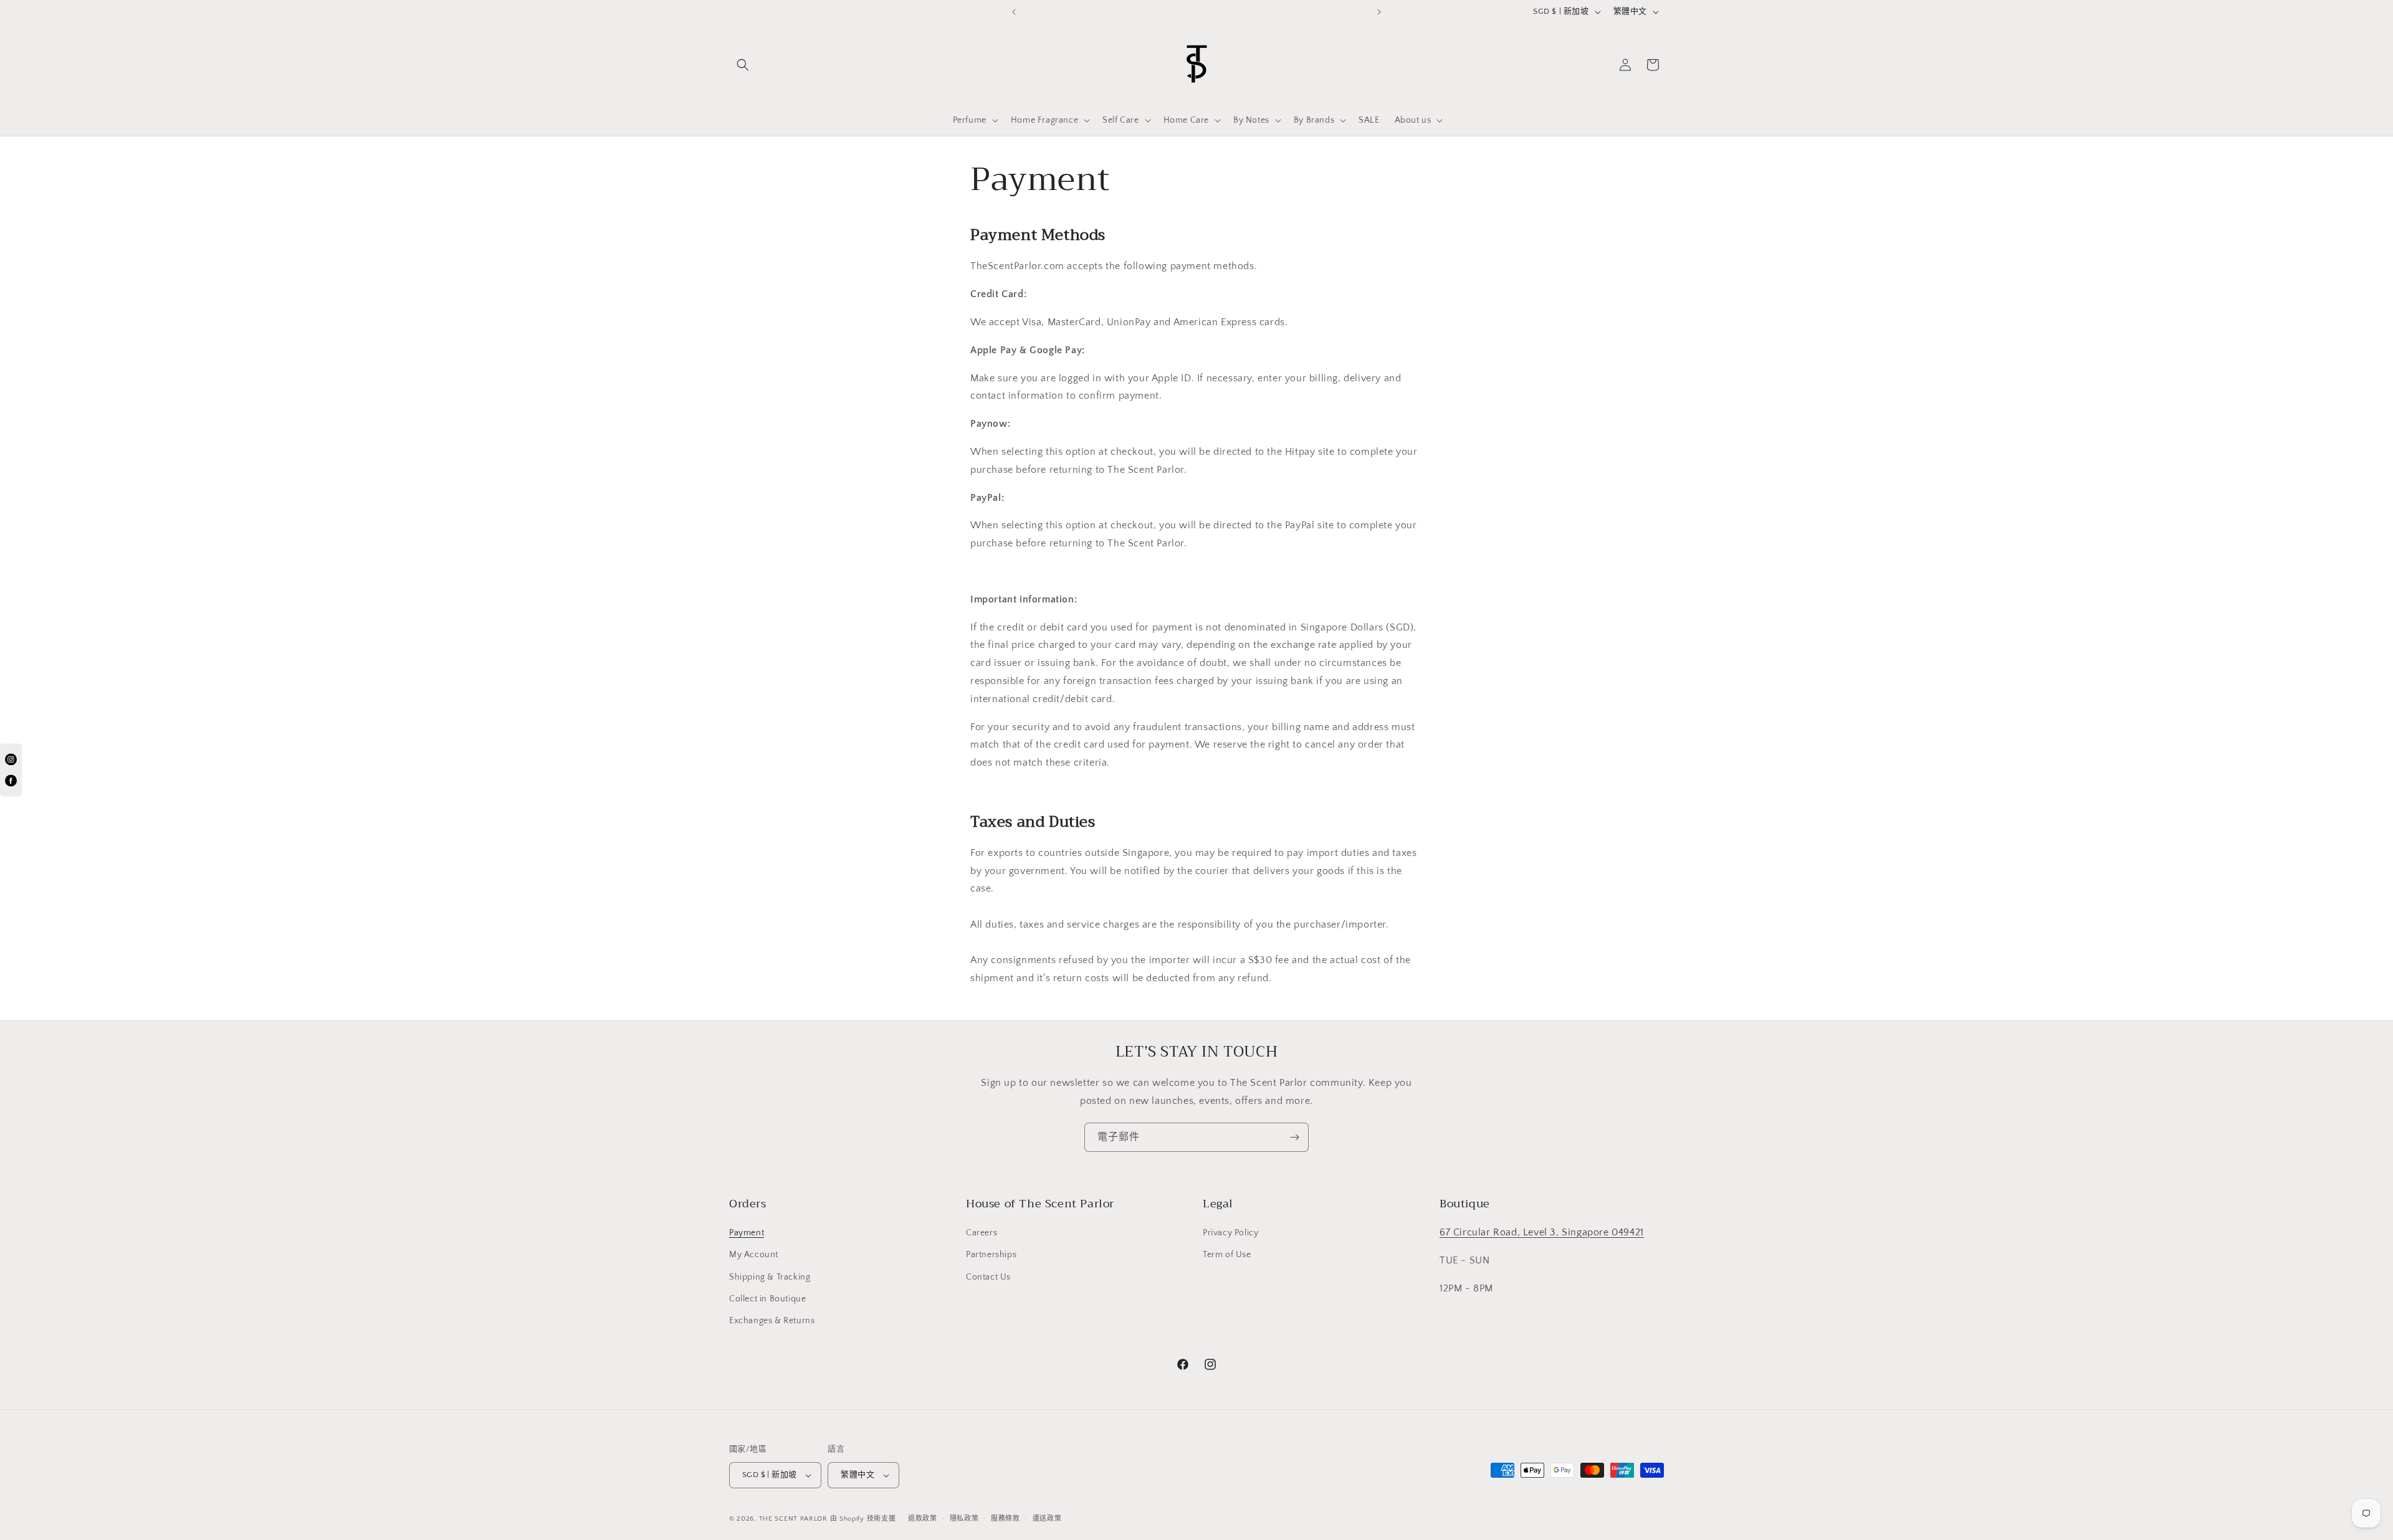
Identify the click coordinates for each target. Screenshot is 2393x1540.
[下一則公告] (1379, 12)
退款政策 (923, 1519)
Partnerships (991, 1255)
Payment (747, 1233)
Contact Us (988, 1277)
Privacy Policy (1230, 1233)
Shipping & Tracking (770, 1277)
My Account (754, 1255)
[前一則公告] (1014, 12)
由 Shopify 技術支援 (863, 1519)
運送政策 (1047, 1519)
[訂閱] (1294, 1137)
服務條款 (1005, 1519)
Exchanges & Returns (772, 1321)
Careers (982, 1233)
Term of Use (1227, 1255)
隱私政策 (964, 1519)
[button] (743, 65)
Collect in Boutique (767, 1299)
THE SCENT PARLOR (793, 1519)
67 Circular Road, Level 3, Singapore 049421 (1542, 1232)
